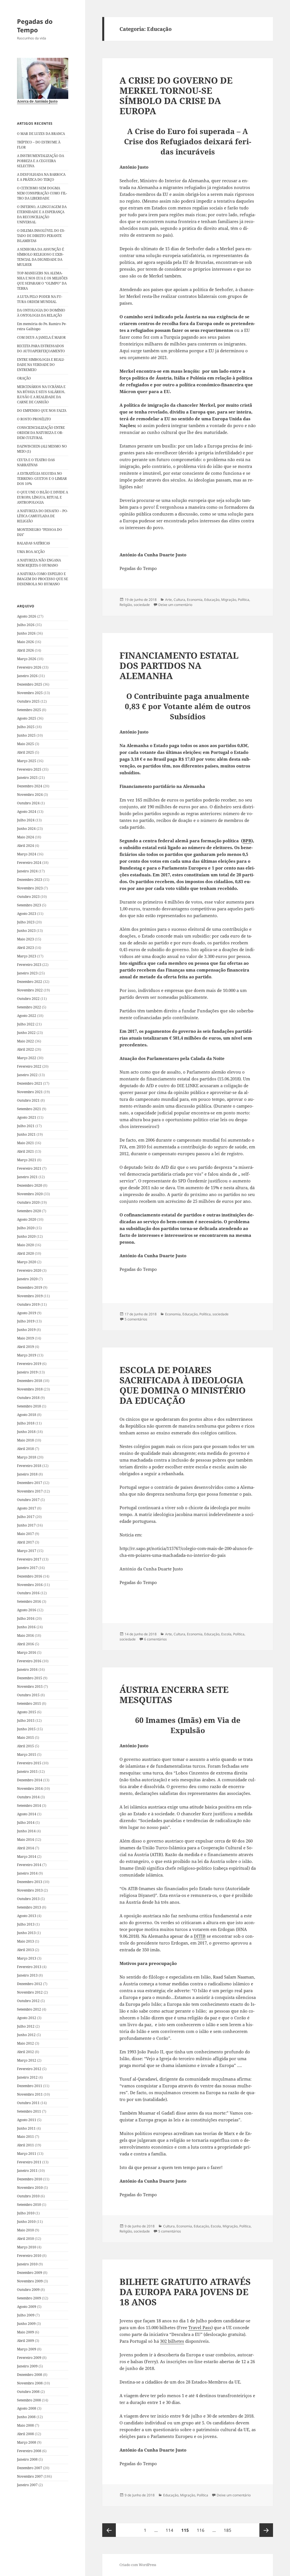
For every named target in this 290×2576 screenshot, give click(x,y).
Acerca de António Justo (37, 101)
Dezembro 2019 (30, 1287)
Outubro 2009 (28, 2290)
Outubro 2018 (28, 1398)
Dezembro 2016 (30, 1576)
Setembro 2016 (29, 1601)
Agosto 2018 (27, 1415)
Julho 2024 (26, 820)
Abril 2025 (25, 752)
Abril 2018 (25, 1449)
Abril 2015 (25, 1746)
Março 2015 (27, 1755)
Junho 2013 (26, 1933)
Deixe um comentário (175, 605)
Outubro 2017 (28, 1500)
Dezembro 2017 (30, 1483)
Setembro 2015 (29, 1703)
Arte (169, 600)
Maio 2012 (25, 2043)
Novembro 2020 (30, 1194)
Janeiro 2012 (27, 2077)
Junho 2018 (26, 1432)
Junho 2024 (26, 829)
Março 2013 (27, 1958)
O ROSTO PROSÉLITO (34, 419)
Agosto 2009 (27, 2307)
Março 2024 (27, 854)
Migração (229, 600)
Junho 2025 (26, 735)
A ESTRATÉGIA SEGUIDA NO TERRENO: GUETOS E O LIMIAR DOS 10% (42, 479)
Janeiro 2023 (27, 973)
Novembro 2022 (30, 990)
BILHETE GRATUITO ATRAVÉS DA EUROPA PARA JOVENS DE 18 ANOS (185, 2292)
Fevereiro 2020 (29, 1270)
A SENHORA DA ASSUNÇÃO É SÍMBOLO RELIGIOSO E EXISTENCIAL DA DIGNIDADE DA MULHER (40, 257)
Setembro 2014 (29, 1806)
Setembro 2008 (29, 2400)
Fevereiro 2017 (29, 1559)
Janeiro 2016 (27, 1669)
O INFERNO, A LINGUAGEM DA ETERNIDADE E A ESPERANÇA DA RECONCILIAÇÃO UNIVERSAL (42, 214)
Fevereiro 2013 (29, 1967)
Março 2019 (27, 1355)
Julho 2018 (26, 1423)
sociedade (142, 605)
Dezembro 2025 (30, 684)
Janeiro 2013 (27, 1975)
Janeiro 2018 (27, 1474)
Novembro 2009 (30, 2281)
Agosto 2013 (27, 1916)
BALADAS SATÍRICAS (34, 543)
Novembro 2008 (30, 2383)
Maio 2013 (25, 1941)
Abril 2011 (25, 2145)
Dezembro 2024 (30, 786)
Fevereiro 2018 (29, 1466)
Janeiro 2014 (27, 1873)
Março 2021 (27, 1160)
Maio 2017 (25, 1534)
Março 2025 (27, 761)
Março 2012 (27, 2060)
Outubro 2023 (28, 897)
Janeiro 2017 (27, 1568)
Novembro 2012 (30, 1992)
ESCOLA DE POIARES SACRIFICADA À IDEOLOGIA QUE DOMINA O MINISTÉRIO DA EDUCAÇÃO (183, 1385)
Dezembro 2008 (30, 2375)
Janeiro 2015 (27, 1772)
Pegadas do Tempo (35, 26)
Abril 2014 (25, 1848)
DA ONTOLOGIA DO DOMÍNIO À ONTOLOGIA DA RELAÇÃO (41, 313)
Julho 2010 (26, 2213)
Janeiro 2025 (27, 778)
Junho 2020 (26, 1236)
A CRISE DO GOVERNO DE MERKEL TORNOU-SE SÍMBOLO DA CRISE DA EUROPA (176, 96)
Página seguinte (266, 2530)
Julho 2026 (26, 625)
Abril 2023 (25, 948)
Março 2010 (27, 2247)
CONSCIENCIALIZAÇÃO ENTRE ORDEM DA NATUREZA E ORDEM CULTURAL (41, 433)
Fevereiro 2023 (29, 965)
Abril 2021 (25, 1151)
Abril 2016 (25, 1644)
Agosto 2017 (27, 1508)
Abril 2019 (25, 1347)
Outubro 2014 (28, 1797)
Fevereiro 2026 (29, 667)
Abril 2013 (25, 1950)
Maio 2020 (25, 1245)
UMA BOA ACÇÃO (31, 552)
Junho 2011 (26, 2128)
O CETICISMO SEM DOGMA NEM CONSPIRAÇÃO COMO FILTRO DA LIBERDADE (42, 193)
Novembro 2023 (30, 888)
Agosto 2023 (27, 914)
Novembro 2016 (30, 1585)
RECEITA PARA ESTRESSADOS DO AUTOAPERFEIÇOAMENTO (41, 348)
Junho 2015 (26, 1729)
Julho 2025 (26, 727)
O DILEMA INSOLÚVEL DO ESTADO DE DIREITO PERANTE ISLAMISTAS (41, 236)
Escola (226, 1634)
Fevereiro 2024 (29, 863)
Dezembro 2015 (30, 1678)
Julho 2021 (26, 1126)
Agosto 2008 (27, 2408)
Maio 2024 (25, 837)
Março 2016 (27, 1652)
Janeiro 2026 (27, 676)
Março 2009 (27, 2349)
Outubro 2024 (28, 803)
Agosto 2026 (27, 616)
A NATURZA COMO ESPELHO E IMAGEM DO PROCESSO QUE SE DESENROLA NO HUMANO (42, 579)
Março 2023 (27, 956)
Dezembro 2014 (30, 1780)
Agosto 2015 (27, 1712)
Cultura (179, 600)
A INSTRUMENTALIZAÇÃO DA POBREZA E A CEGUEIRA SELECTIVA (40, 161)
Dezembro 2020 (30, 1185)
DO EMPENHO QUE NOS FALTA (42, 411)
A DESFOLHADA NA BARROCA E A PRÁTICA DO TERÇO (41, 177)
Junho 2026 (26, 633)
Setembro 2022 (29, 1007)
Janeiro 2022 (27, 1075)
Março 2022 (27, 1058)
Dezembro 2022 (30, 982)
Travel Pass (200, 2327)
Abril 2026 (25, 650)
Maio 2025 (25, 744)
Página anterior (109, 2530)
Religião (126, 605)
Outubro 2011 (28, 2103)
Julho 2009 (26, 2315)
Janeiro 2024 (27, 871)
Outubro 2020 (28, 1202)
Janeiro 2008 (27, 2459)
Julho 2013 (26, 1924)
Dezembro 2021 (30, 1083)
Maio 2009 (25, 2332)
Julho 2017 (26, 1517)
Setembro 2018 (29, 1406)
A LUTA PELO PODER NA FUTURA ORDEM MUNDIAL (40, 299)
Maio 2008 (25, 2425)
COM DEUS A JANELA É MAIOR (41, 337)
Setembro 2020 (29, 1211)
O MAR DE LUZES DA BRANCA (41, 134)
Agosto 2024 (27, 812)
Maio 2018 (25, 1440)
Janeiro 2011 (27, 2171)
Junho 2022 (26, 1033)
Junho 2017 (26, 1525)
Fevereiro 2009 (29, 2358)
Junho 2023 (26, 931)
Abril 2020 (25, 1253)
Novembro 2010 (30, 2188)
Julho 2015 (26, 1720)
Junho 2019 (26, 1330)
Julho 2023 (26, 922)
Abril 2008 (25, 2434)
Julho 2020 (26, 1228)
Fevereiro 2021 (29, 1168)
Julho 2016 (26, 1618)
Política (244, 600)
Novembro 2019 (30, 1296)
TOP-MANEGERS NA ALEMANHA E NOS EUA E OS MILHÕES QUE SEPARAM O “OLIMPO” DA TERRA (42, 281)
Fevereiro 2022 (29, 1066)
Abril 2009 (25, 2341)
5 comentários (136, 1319)
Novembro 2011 (30, 2094)
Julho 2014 (26, 1823)
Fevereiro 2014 (29, 1865)
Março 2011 (27, 2154)
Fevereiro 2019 (29, 1364)
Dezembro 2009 (30, 2273)
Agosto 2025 (27, 718)
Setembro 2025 (29, 710)
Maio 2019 (25, 1338)
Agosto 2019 (27, 1313)
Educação (212, 600)
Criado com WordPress (138, 2565)
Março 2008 (27, 2442)
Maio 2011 (25, 2137)
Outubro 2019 (28, 1304)
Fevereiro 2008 (29, 2451)
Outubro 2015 (28, 1695)
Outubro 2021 (28, 1100)
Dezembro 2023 (30, 880)
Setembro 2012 (29, 2009)
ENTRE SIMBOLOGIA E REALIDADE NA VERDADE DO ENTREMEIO (41, 365)
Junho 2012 (26, 2035)
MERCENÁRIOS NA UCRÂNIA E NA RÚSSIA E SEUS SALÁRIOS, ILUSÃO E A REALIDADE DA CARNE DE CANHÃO (41, 394)
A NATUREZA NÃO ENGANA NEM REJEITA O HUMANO (39, 563)
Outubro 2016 (28, 1593)
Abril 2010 (25, 2239)
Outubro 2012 (28, 2001)
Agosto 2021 (27, 1117)
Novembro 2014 (30, 1789)
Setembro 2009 (29, 2298)
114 (171, 2530)
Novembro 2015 (30, 1686)
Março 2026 (27, 659)
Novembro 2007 (30, 2476)
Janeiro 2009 (27, 2366)
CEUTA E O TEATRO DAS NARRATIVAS (36, 462)
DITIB (200, 1936)
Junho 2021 (26, 1134)
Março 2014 (27, 1857)
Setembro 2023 (29, 905)
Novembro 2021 (30, 1092)
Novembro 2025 (30, 693)
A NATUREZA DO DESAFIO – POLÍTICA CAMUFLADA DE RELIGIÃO (42, 516)
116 (202, 2530)
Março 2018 (27, 1457)
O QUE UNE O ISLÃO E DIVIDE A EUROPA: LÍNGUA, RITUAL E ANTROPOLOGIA (42, 497)
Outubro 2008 (28, 2392)
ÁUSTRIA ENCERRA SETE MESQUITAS (174, 1695)
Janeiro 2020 (27, 1279)
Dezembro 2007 (30, 2468)
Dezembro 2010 (30, 2179)
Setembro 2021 (29, 1109)
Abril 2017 (25, 1542)
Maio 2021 (25, 1143)
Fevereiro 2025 (29, 769)
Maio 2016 (25, 1635)
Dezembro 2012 (30, 1984)
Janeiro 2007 (27, 2485)
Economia (195, 600)
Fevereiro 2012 (29, 2069)
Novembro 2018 (30, 1389)
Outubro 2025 (28, 701)
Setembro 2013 (29, 1907)
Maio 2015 (25, 1738)
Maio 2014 (25, 1840)
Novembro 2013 (30, 1890)
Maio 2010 (25, 2230)
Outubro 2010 (28, 2196)
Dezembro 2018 (30, 1381)
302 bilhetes (172, 2341)
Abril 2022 (25, 1049)
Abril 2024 (25, 846)
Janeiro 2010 (27, 2264)
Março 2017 (27, 1551)
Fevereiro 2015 (29, 1763)
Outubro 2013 (28, 1899)
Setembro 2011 (29, 2111)
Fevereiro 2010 (29, 2256)
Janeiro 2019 (27, 1372)
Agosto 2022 (27, 1016)
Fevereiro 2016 (29, 1661)
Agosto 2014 (27, 1814)
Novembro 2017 (30, 1491)
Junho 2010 (26, 2222)
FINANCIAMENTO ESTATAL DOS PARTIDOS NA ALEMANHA (179, 665)
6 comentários (155, 1639)
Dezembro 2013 (30, 1882)
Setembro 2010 (29, 2205)
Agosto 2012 (27, 2018)
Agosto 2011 (27, 2120)
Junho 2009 (26, 2324)
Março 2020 (27, 1262)
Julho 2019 (26, 1321)
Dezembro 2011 (30, 2086)
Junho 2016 (26, 1627)
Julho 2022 (26, 1024)
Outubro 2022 (28, 999)
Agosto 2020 (27, 1219)
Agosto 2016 (27, 1610)
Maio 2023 (25, 939)
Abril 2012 (25, 2052)
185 (229, 2530)
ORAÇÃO (24, 378)
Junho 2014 (26, 1831)
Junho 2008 (26, 2417)
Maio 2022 (25, 1041)
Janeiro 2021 (27, 1177)
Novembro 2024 (30, 795)
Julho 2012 (26, 2026)
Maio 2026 (25, 642)
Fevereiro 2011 (29, 2162)
